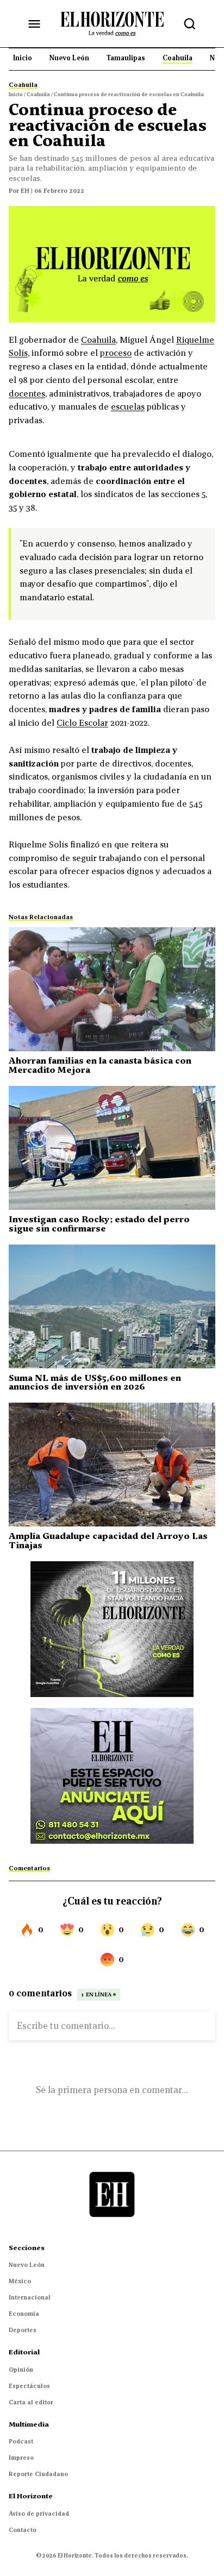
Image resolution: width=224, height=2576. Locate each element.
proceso (116, 353)
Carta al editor (31, 2402)
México (20, 2281)
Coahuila (98, 340)
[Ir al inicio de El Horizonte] (112, 23)
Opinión (21, 2370)
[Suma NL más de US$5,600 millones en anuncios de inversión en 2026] (112, 1306)
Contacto (23, 2530)
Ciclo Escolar (82, 722)
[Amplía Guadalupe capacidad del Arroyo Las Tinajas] (112, 1465)
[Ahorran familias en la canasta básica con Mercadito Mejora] (112, 989)
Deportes (23, 2330)
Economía (24, 2314)
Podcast (21, 2441)
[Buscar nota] (190, 24)
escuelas (128, 406)
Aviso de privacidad (39, 2514)
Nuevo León (27, 2265)
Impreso (21, 2458)
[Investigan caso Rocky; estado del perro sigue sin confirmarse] (112, 1148)
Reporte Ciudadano (38, 2474)
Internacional (30, 2297)
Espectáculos (29, 2386)
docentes (27, 393)
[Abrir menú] (34, 24)
